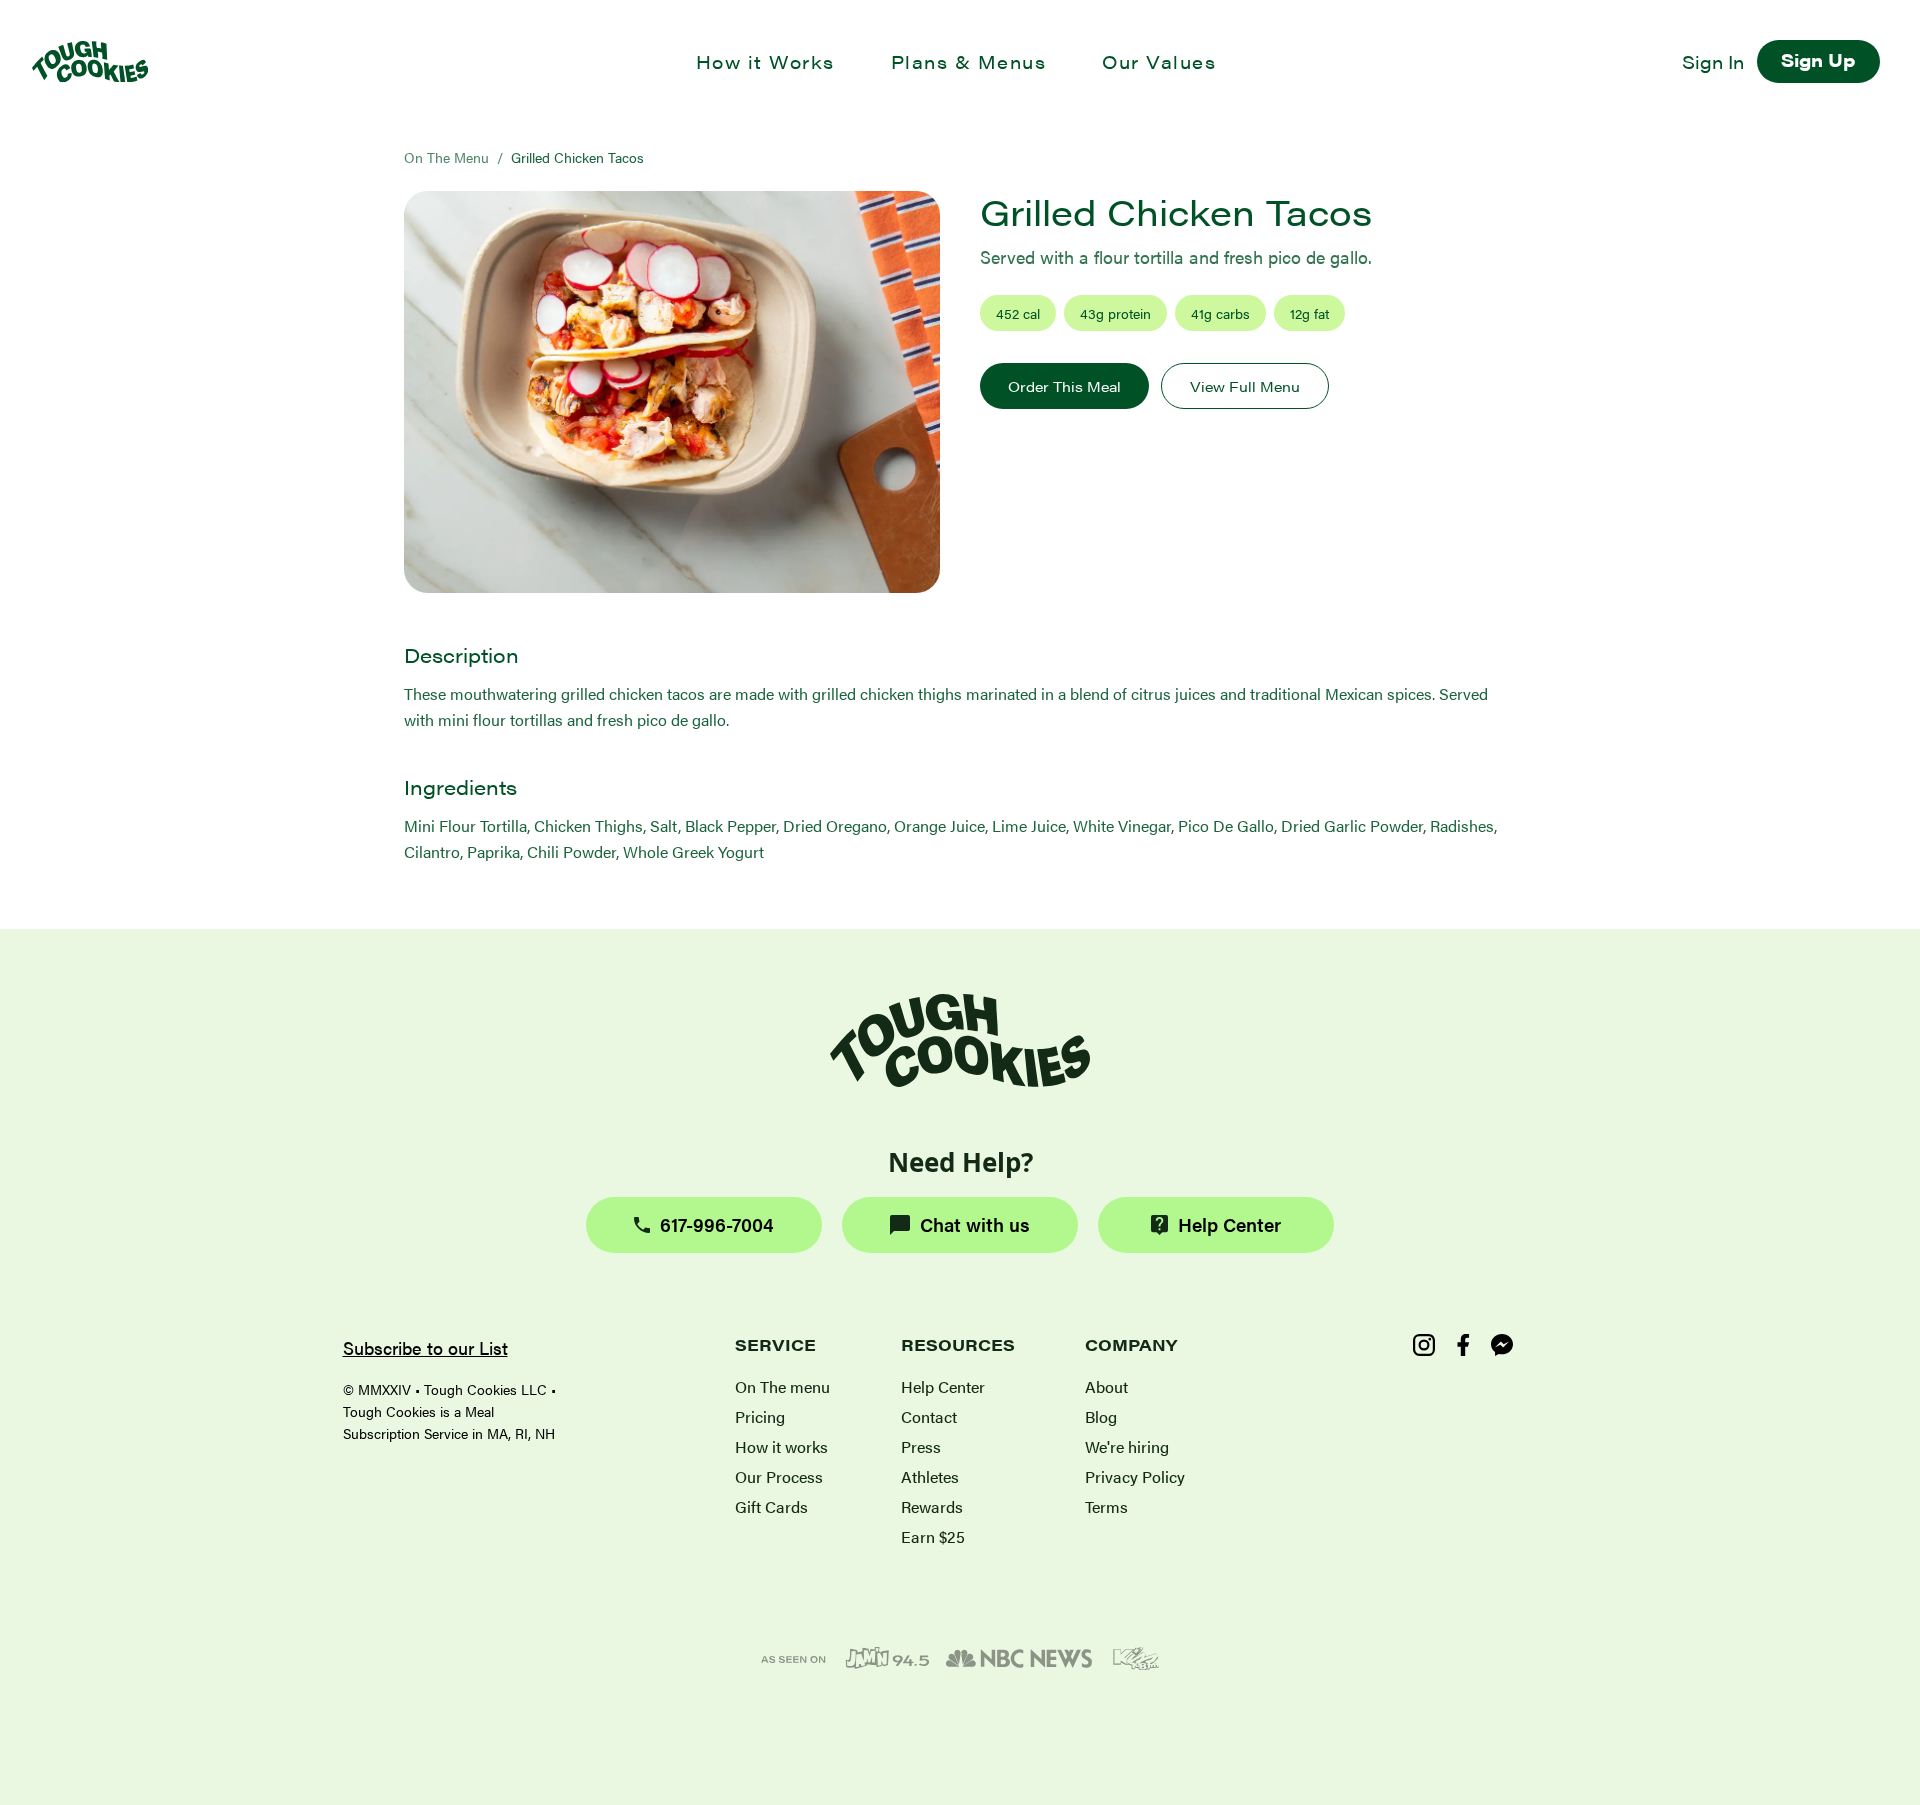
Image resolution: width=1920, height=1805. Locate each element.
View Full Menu (1245, 386)
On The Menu (446, 157)
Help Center (1229, 1224)
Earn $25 (933, 1536)
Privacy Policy (1135, 1476)
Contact (929, 1416)
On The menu (782, 1386)
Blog (1101, 1416)
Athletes (930, 1476)
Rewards (932, 1506)
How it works (781, 1446)
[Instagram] (1424, 1345)
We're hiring (1127, 1446)
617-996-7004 (717, 1224)
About (1106, 1386)
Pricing (760, 1416)
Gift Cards (771, 1506)
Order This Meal (1064, 386)
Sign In (1713, 61)
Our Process (779, 1476)
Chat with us (975, 1224)
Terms (1106, 1506)
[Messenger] (1502, 1345)
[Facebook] (1463, 1345)
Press (921, 1446)
